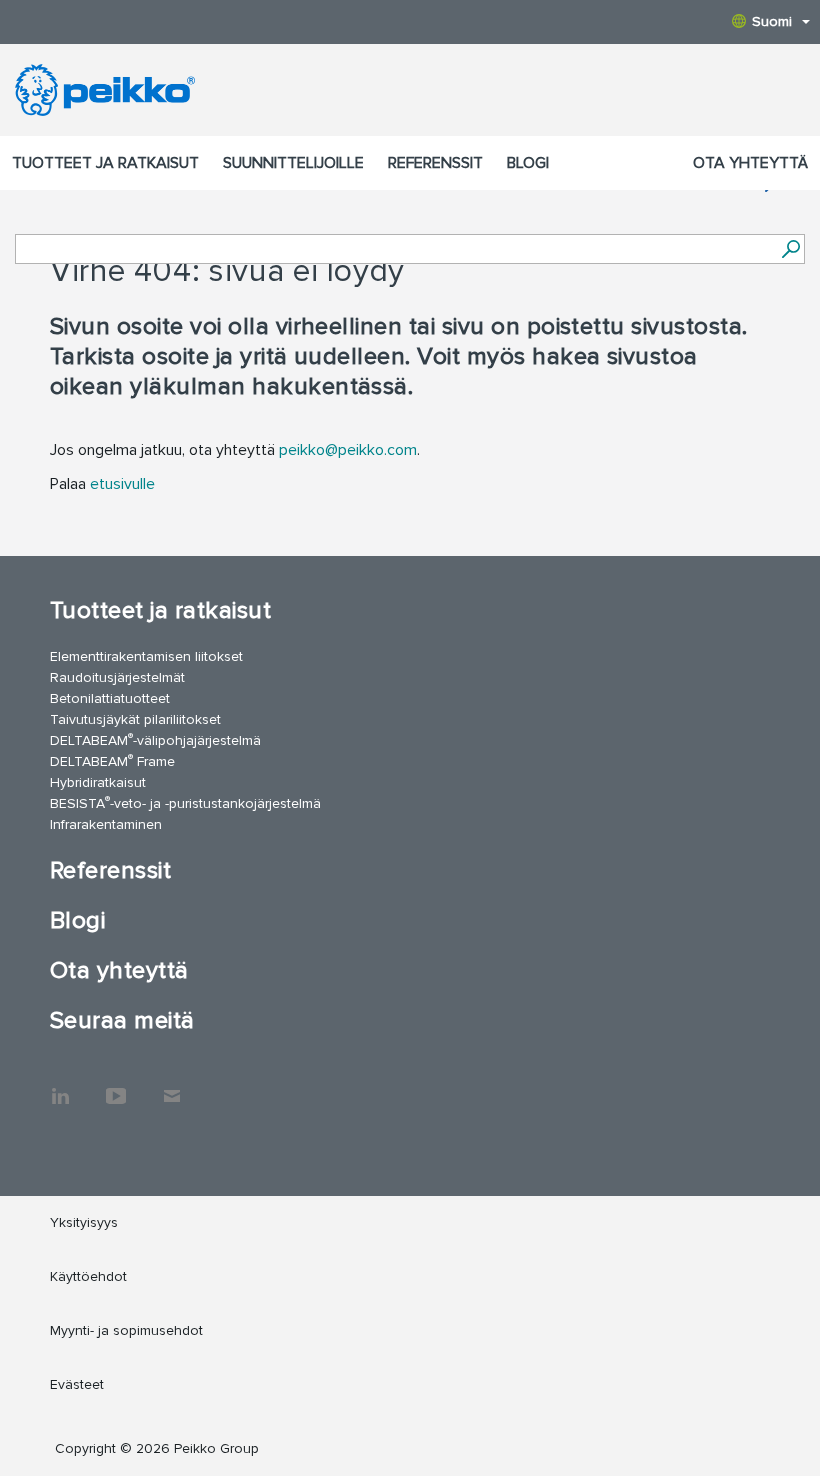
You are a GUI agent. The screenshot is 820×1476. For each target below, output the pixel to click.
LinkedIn (60, 1086)
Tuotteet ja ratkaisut (105, 163)
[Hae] (790, 249)
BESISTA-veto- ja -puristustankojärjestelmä (185, 802)
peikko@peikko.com (348, 450)
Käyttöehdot (88, 1276)
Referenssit (435, 163)
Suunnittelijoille (293, 163)
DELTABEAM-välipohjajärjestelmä (155, 739)
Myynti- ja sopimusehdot (126, 1330)
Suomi (772, 21)
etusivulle (122, 484)
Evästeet (77, 1384)
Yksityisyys (84, 1222)
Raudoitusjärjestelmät (117, 677)
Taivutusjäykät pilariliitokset (135, 719)
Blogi (528, 163)
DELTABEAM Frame (112, 760)
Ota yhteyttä (750, 163)
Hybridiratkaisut (98, 782)
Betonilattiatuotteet (110, 698)
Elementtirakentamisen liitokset (146, 656)
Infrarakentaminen (106, 824)
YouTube (116, 1086)
